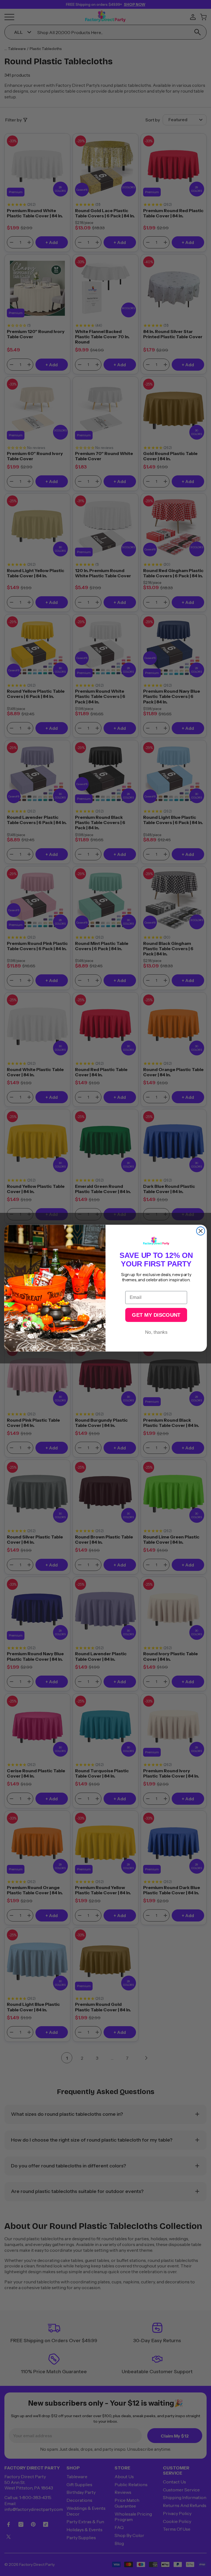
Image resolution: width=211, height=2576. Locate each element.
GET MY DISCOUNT (156, 1315)
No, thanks (156, 1332)
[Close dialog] (201, 1231)
